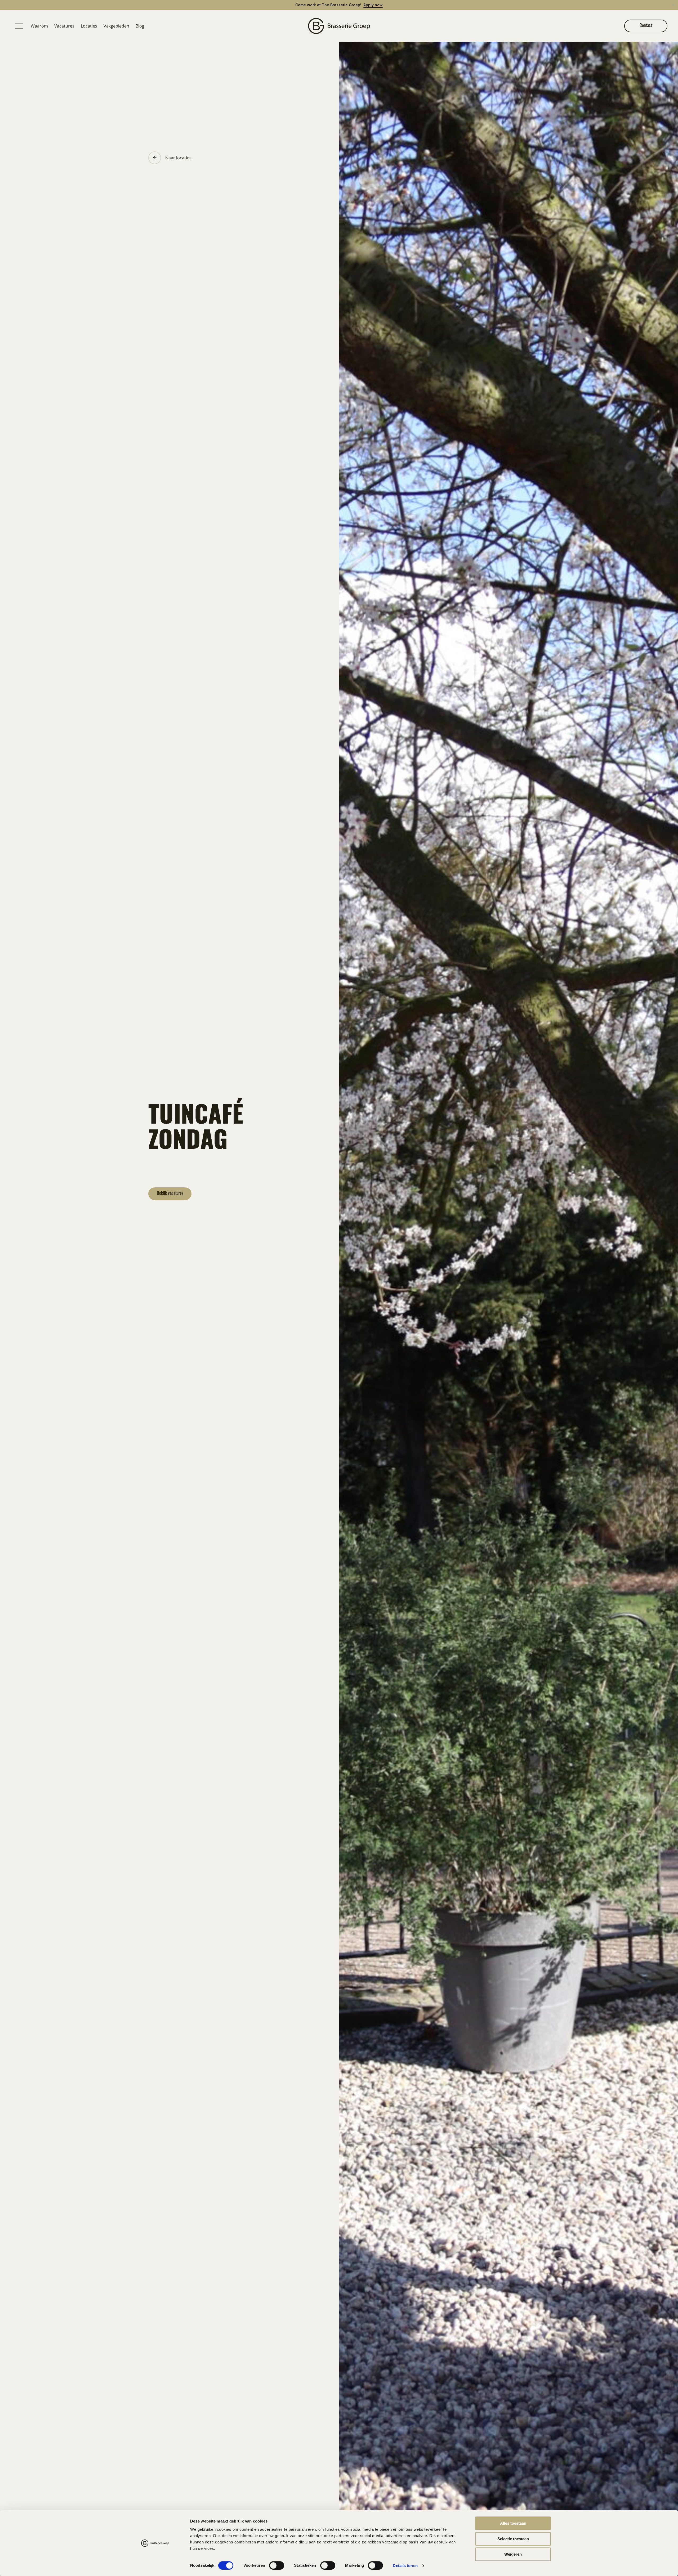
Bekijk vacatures (170, 1194)
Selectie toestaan (513, 2539)
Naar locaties (178, 158)
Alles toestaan (513, 2523)
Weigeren (513, 2554)
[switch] (277, 2565)
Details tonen (405, 2566)
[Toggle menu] (19, 26)
